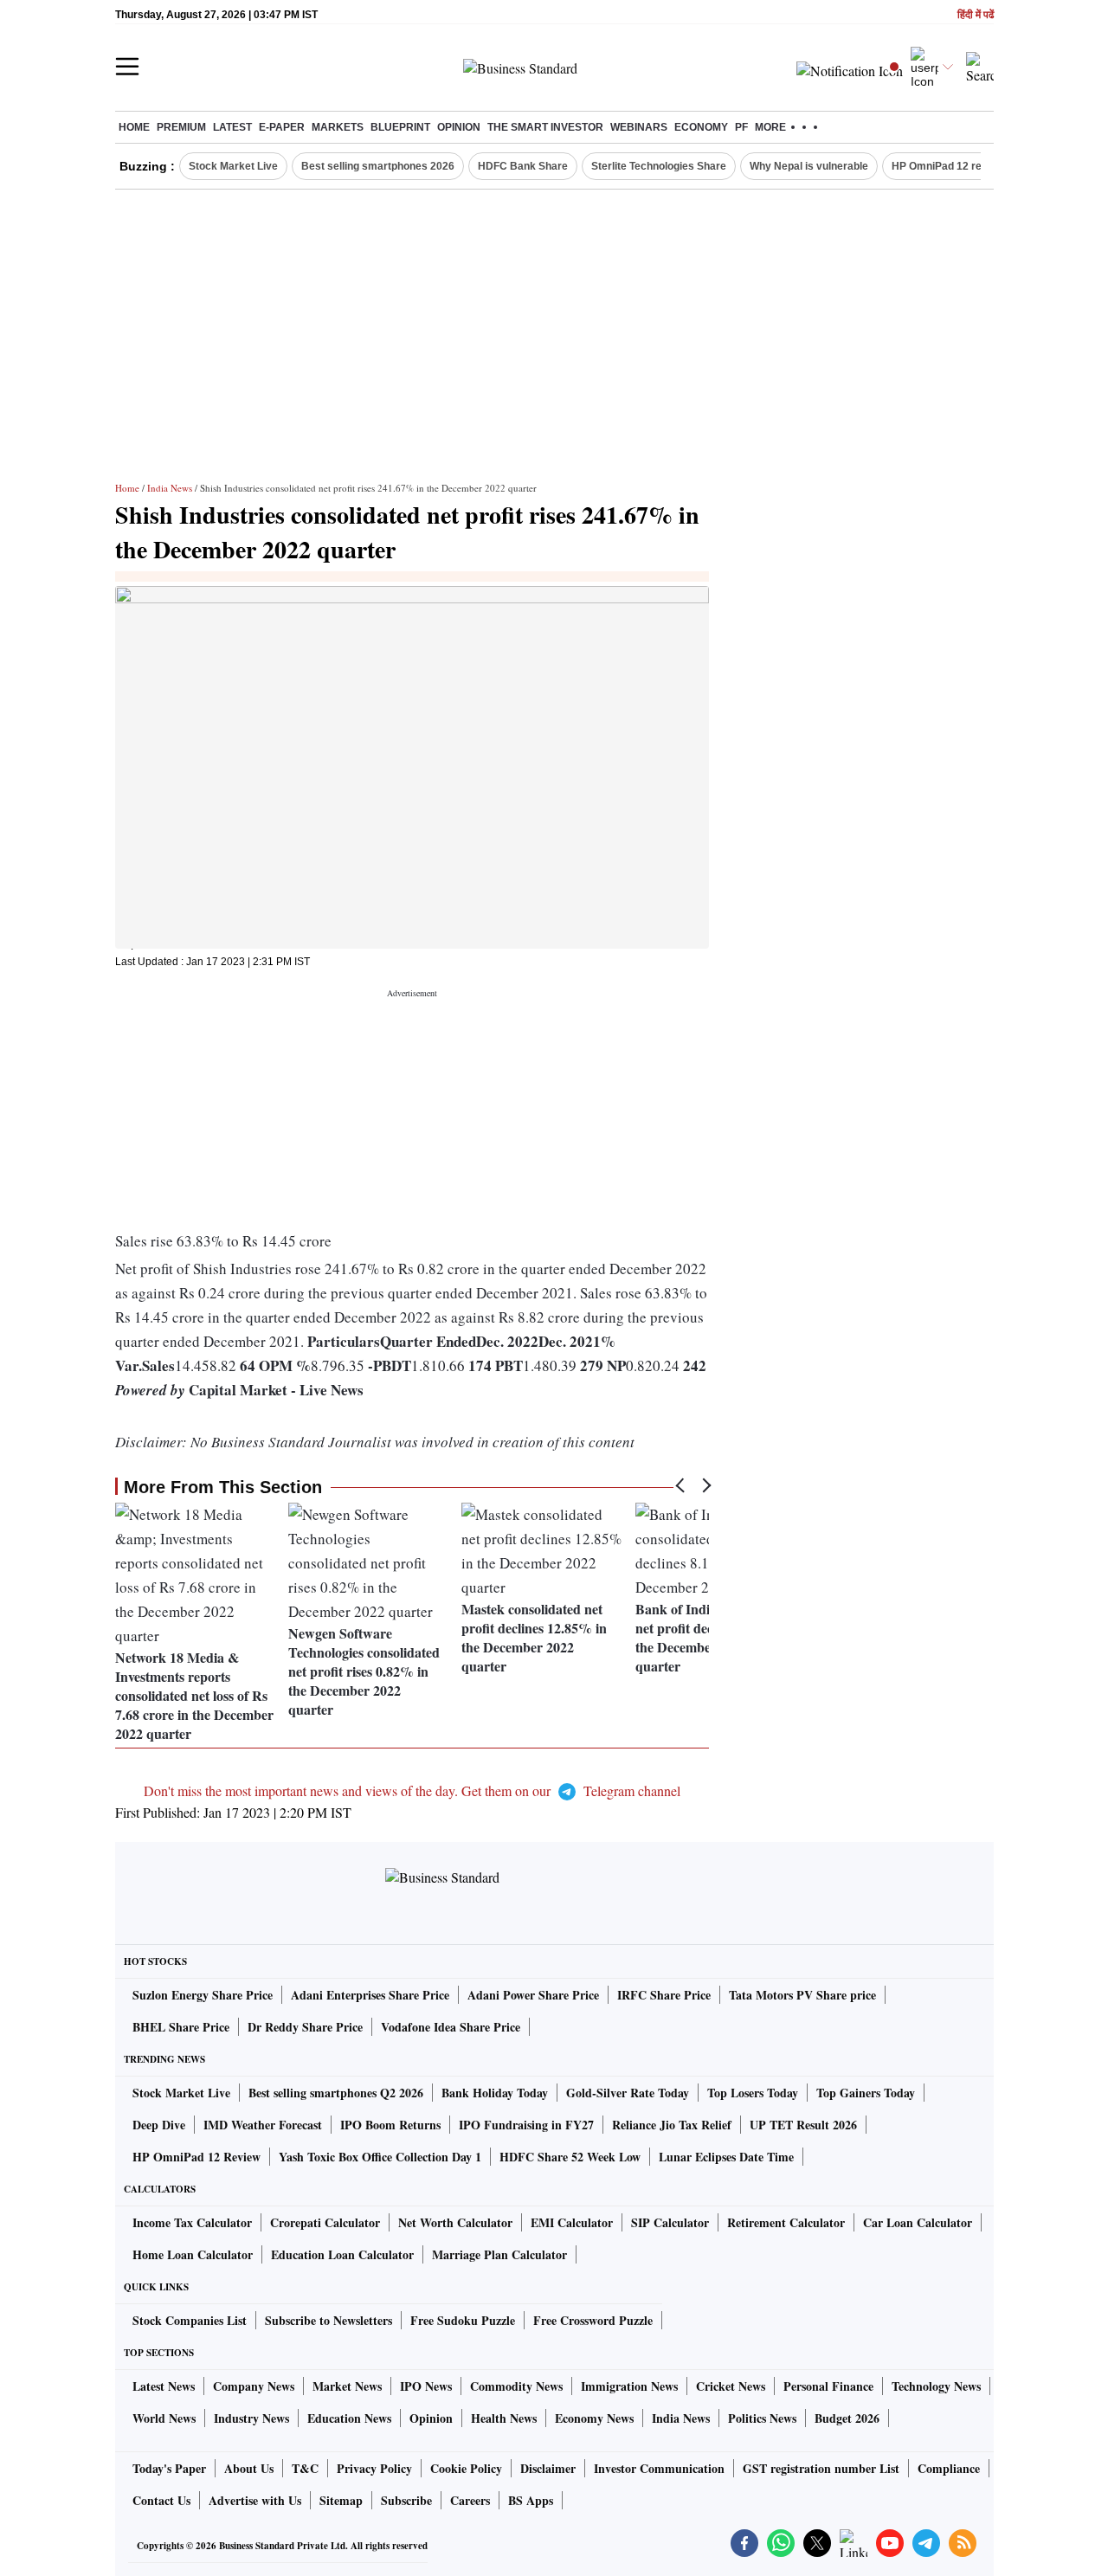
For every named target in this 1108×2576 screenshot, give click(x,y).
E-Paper (282, 127)
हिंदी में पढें (976, 15)
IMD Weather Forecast (263, 2125)
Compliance (949, 2468)
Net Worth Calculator (455, 2222)
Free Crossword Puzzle (593, 2320)
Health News (504, 2418)
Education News (349, 2418)
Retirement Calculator (786, 2222)
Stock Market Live (233, 166)
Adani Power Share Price (533, 1995)
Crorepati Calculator (325, 2222)
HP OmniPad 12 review (948, 166)
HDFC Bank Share (523, 166)
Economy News (594, 2418)
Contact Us (161, 2500)
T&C (305, 2468)
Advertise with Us (255, 2500)
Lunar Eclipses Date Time (726, 2157)
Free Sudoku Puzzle (463, 2320)
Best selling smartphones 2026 (378, 166)
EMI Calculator (572, 2222)
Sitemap (341, 2500)
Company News (254, 2386)
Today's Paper (169, 2468)
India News (170, 488)
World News (164, 2418)
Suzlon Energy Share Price (203, 1995)
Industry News (251, 2418)
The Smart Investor (545, 127)
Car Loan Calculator (918, 2222)
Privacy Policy (374, 2468)
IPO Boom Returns (390, 2125)
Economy (701, 127)
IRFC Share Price (664, 1995)
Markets (338, 127)
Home (134, 127)
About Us (249, 2468)
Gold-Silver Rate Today (628, 2093)
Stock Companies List (190, 2320)
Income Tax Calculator (192, 2222)
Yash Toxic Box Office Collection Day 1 (380, 2157)
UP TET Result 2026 (803, 2125)
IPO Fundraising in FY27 (526, 2125)
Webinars (639, 127)
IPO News (426, 2386)
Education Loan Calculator (342, 2254)
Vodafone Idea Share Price (451, 2027)
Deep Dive (159, 2125)
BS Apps (531, 2500)
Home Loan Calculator (193, 2254)
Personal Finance (828, 2386)
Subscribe (406, 2500)
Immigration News (629, 2386)
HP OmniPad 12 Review (196, 2157)
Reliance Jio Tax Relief (672, 2125)
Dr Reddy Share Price (305, 2027)
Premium (181, 127)
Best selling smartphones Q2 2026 (336, 2093)
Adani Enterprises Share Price (370, 1995)
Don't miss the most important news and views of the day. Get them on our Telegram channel (412, 1790)
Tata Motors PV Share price (802, 1995)
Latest (232, 127)
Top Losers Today (753, 2093)
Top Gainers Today (866, 2093)
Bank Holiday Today (495, 2093)
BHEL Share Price (181, 2027)
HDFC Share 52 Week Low (570, 2157)
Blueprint (400, 127)
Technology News (936, 2386)
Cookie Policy (466, 2468)
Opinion (459, 127)
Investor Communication (659, 2468)
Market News (347, 2386)
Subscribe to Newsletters (329, 2320)
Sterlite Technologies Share (659, 166)
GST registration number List (821, 2468)
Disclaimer (548, 2468)
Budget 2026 (847, 2418)
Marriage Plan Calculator (499, 2254)
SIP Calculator (670, 2222)
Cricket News (731, 2386)
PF (741, 127)
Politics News (762, 2418)
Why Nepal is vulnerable (809, 166)
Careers (470, 2500)
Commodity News (516, 2386)
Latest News (164, 2386)
